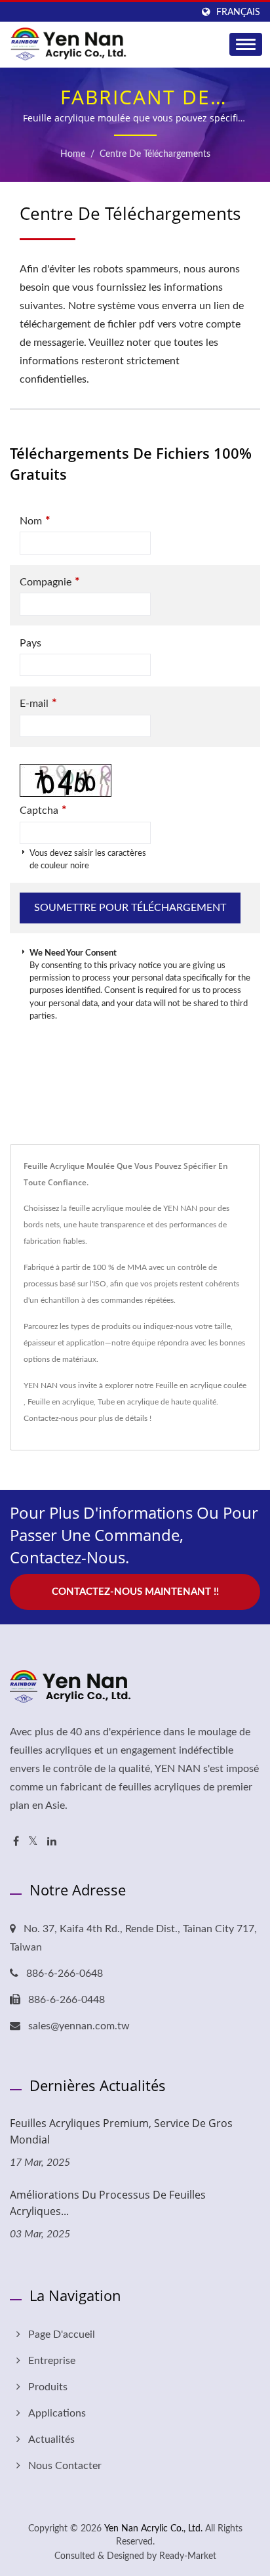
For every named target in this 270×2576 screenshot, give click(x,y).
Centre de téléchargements (155, 154)
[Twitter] (33, 1842)
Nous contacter (65, 2466)
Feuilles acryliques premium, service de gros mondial (121, 2131)
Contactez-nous (51, 1418)
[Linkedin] (52, 1842)
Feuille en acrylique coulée (201, 1385)
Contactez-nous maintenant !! (135, 1592)
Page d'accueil (62, 2334)
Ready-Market (188, 2556)
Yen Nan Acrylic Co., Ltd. (153, 2529)
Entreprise (52, 2361)
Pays (30, 643)
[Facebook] (16, 1842)
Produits (48, 2387)
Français (238, 12)
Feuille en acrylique (61, 1402)
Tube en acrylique (128, 1402)
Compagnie (50, 582)
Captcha (43, 810)
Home (73, 154)
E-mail (38, 703)
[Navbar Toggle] (246, 44)
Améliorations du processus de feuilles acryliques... (108, 2203)
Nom (35, 521)
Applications (57, 2413)
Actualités (51, 2439)
